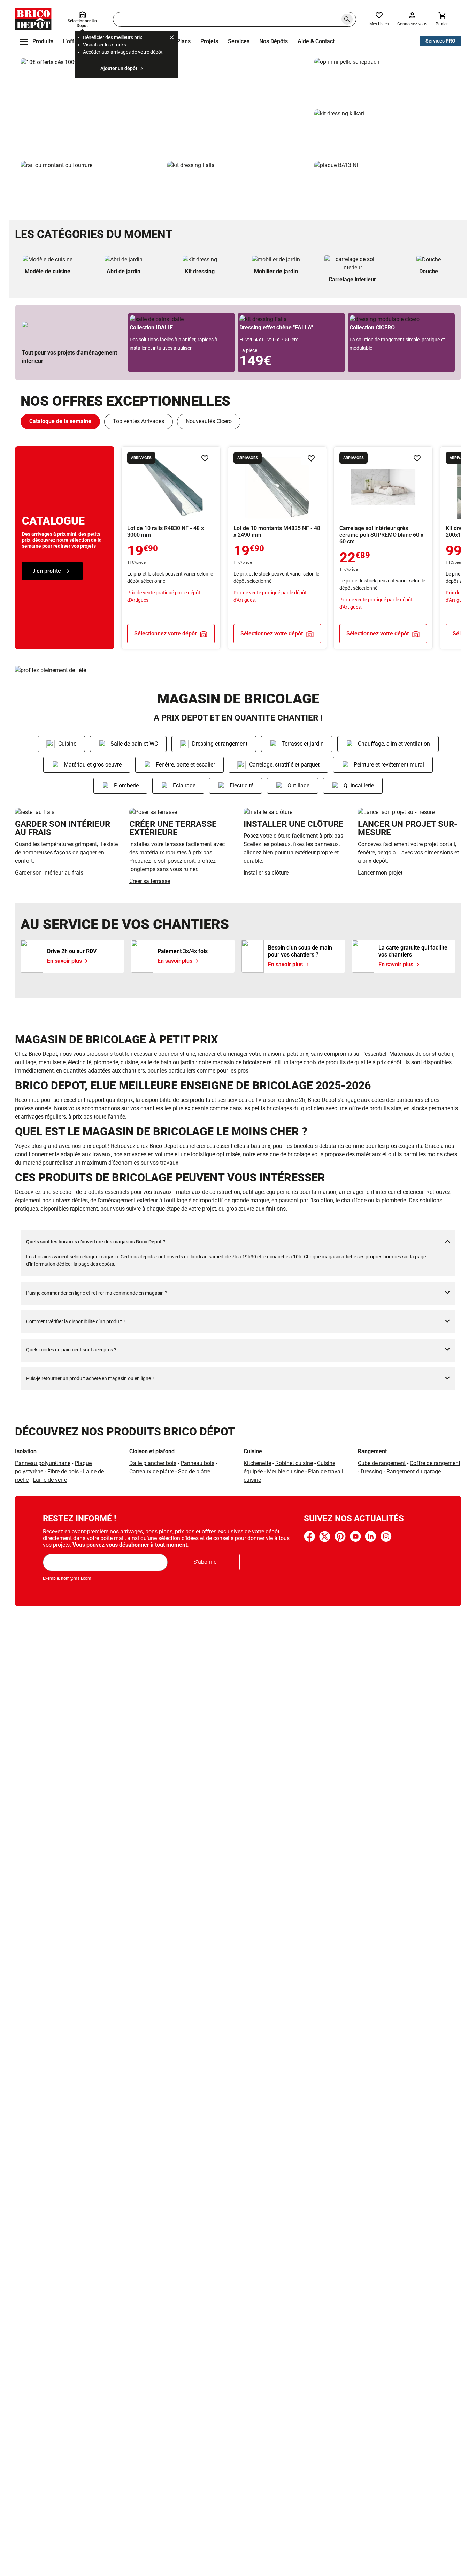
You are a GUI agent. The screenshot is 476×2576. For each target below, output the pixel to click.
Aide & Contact (316, 41)
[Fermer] (172, 38)
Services (239, 41)
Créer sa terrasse (150, 881)
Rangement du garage (414, 1472)
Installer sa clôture (266, 873)
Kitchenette (257, 1463)
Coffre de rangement (435, 1463)
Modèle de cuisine (48, 271)
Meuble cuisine (285, 1472)
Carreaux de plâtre (152, 1472)
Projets (209, 41)
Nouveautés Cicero (209, 421)
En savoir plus (165, 107)
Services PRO (440, 41)
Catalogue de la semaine (60, 421)
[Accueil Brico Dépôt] (33, 19)
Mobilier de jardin (276, 271)
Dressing (371, 1472)
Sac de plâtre (194, 1472)
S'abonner (206, 1562)
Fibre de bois (64, 1472)
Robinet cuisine (294, 1463)
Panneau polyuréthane (43, 1463)
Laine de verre (50, 1480)
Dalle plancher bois (153, 1463)
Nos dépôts (274, 41)
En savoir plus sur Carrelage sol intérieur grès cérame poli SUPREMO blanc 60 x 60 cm (383, 548)
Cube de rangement (382, 1463)
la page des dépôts (94, 1264)
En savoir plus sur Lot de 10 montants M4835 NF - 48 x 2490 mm (277, 548)
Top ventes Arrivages (139, 421)
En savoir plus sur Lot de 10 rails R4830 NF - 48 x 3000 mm (171, 548)
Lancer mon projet (380, 873)
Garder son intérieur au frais (49, 873)
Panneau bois (197, 1463)
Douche (429, 271)
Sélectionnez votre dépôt (165, 633)
